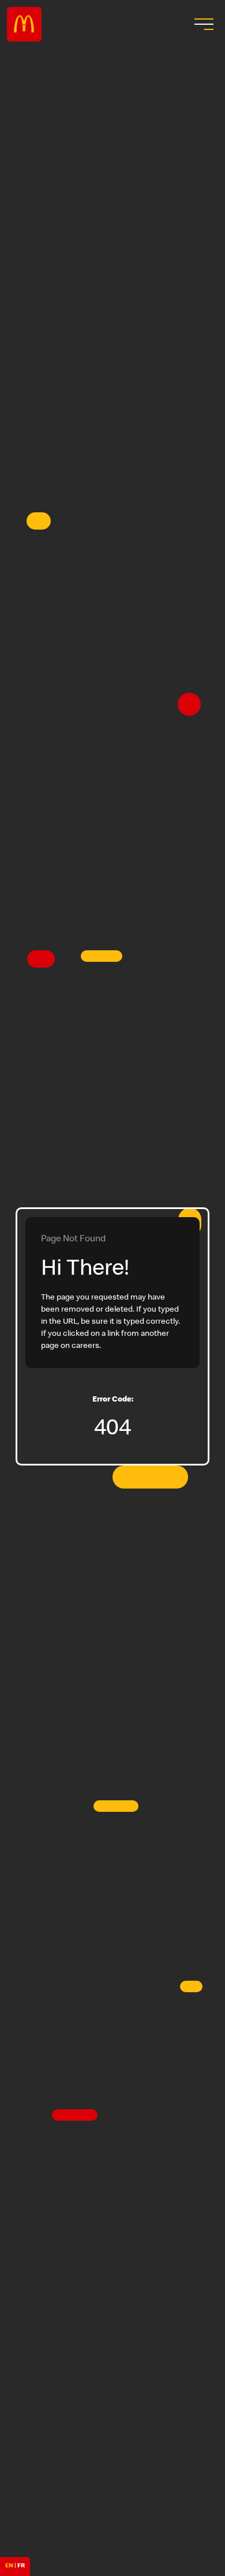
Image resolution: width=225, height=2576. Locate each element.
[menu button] (202, 24)
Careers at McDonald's (24, 24)
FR (21, 2566)
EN (9, 2566)
